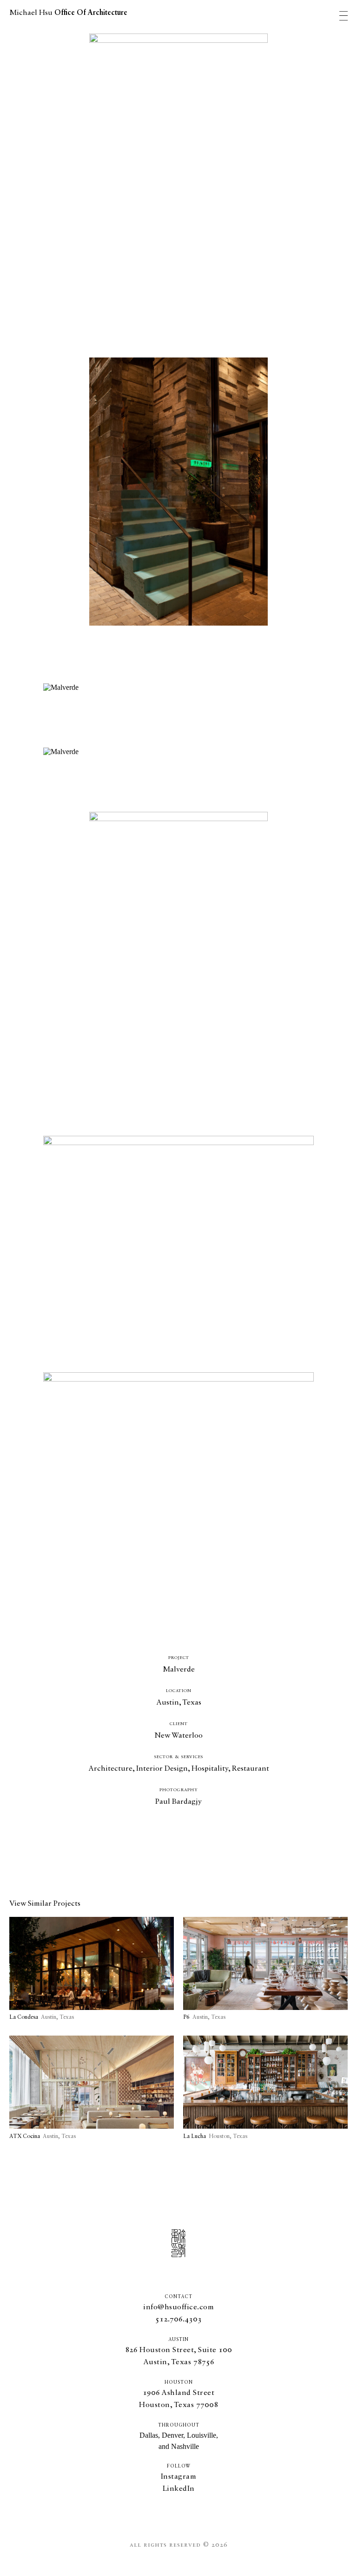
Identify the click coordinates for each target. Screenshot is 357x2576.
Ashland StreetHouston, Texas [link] (178, 2399)
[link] (92, 1969)
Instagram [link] (179, 2477)
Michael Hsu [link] (68, 13)
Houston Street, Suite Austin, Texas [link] (179, 2356)
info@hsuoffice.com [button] (178, 2307)
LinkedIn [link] (179, 2489)
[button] (178, 2320)
